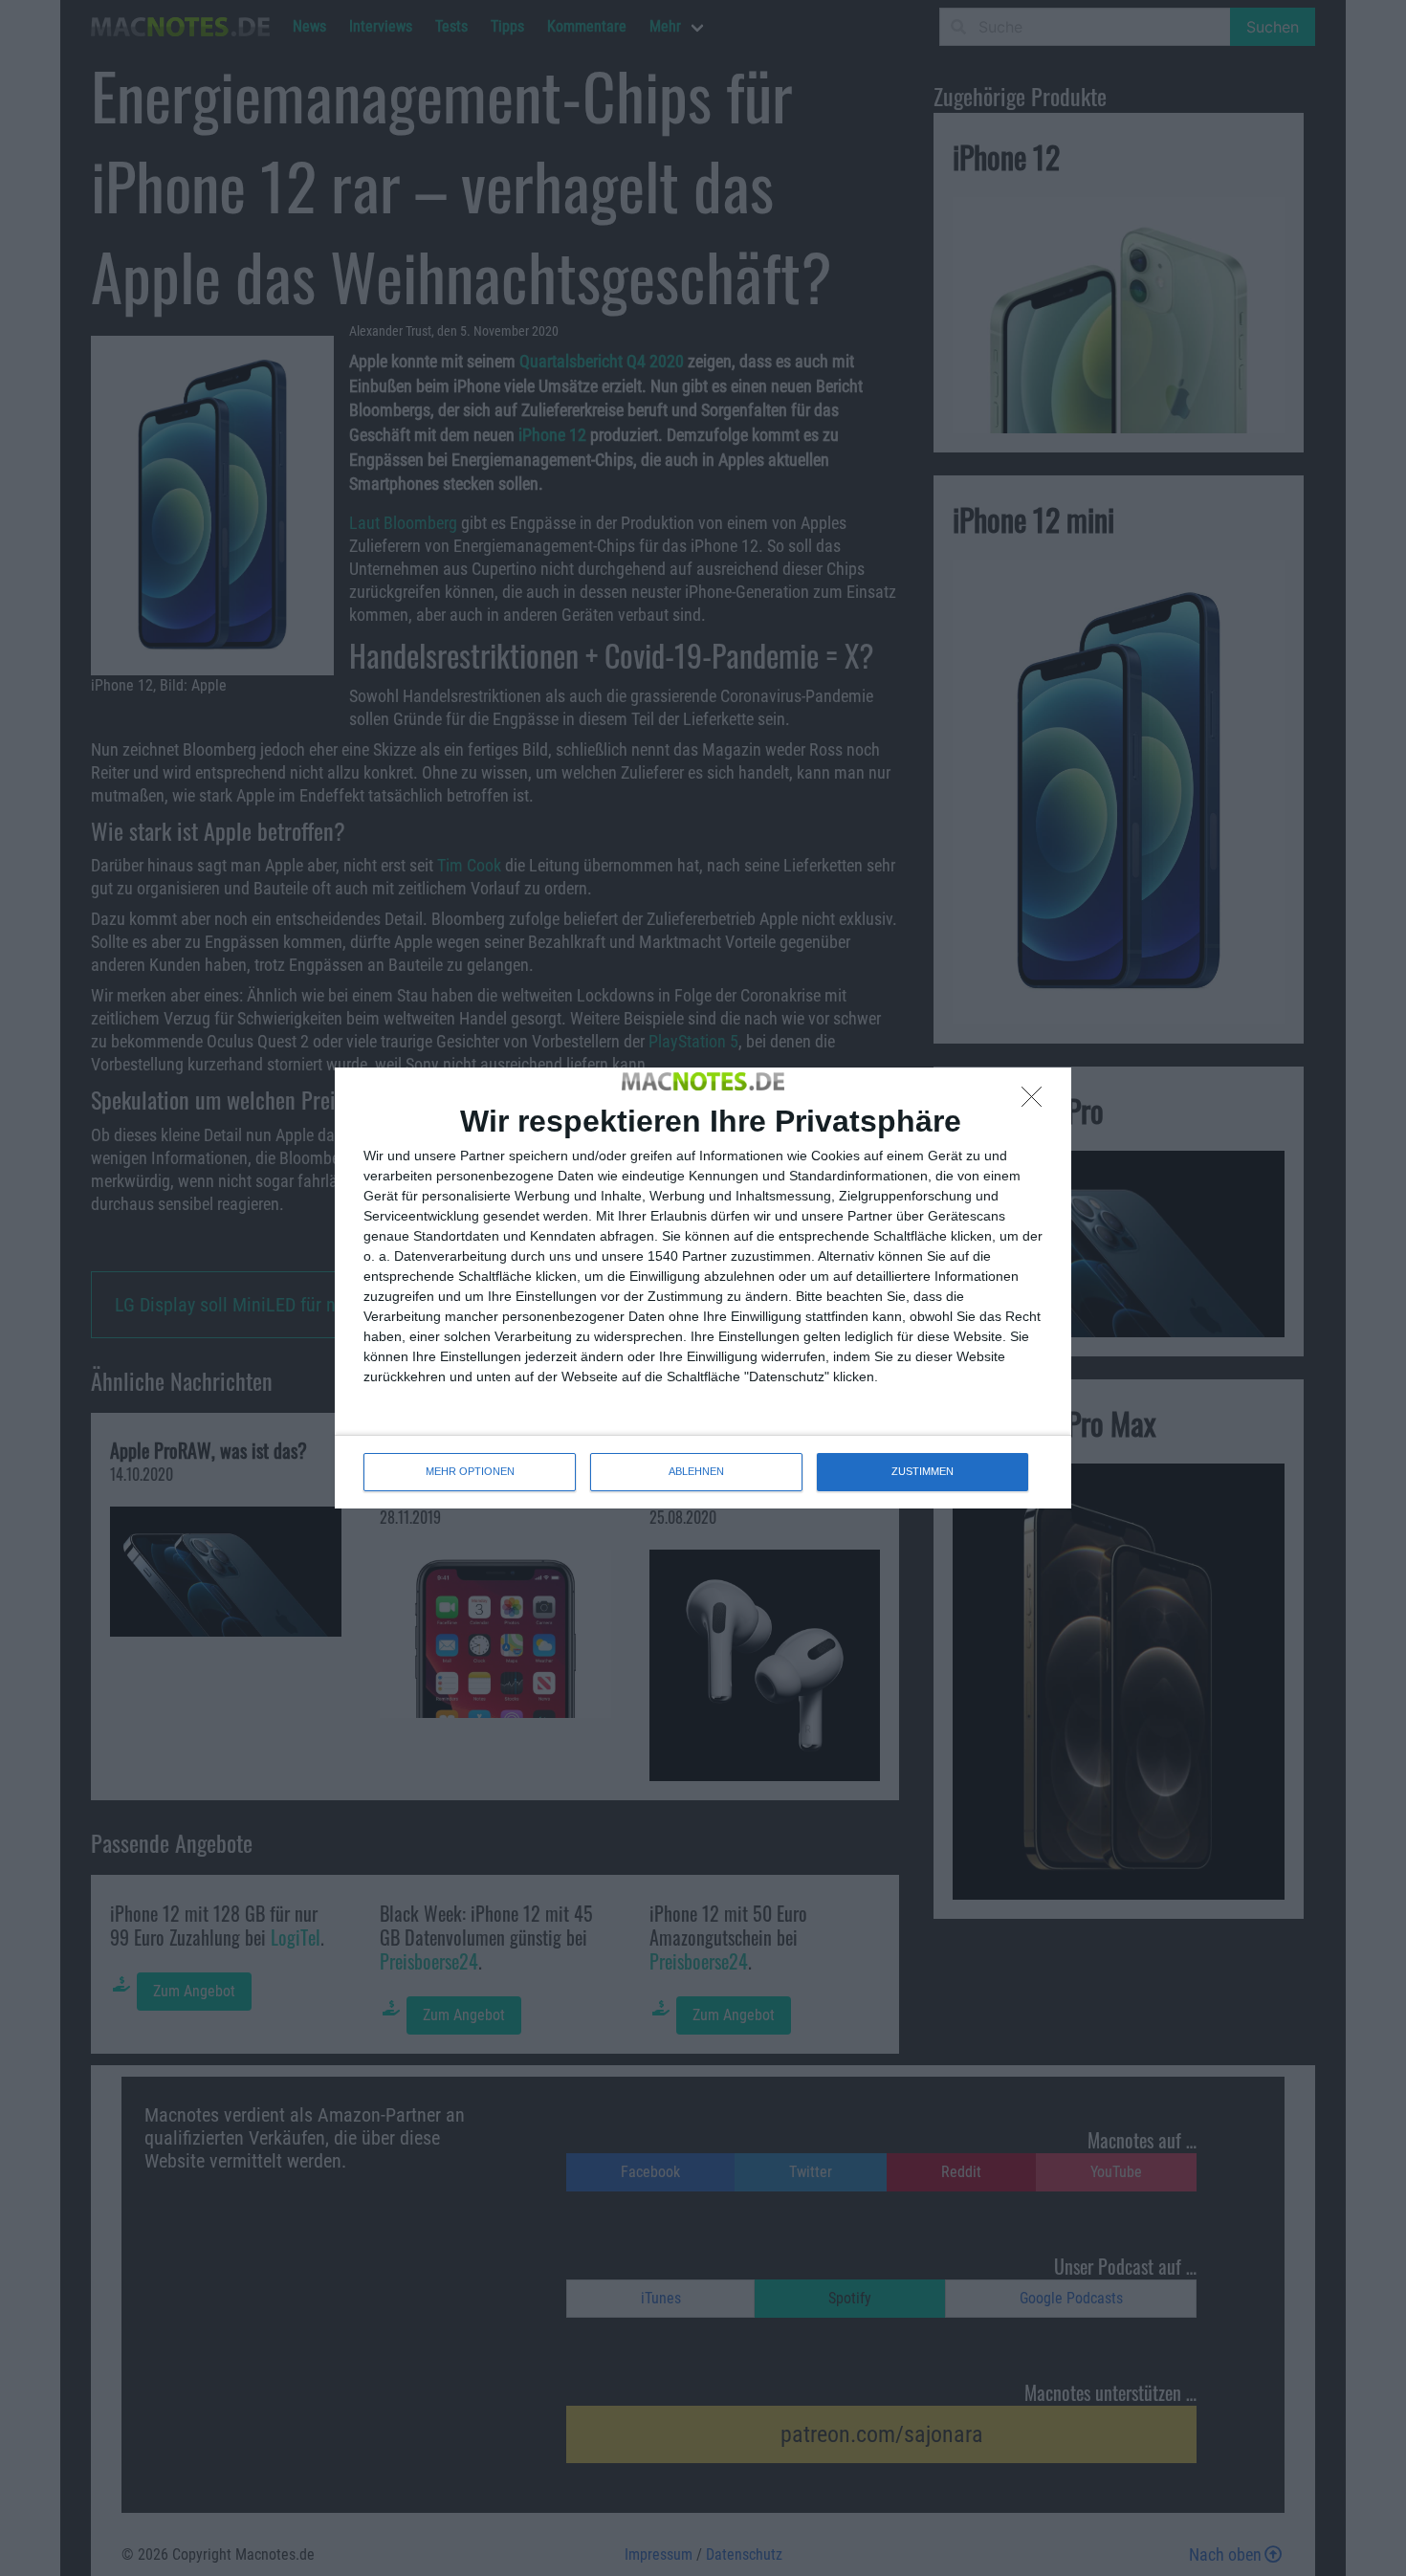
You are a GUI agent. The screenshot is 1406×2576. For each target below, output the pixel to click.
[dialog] (703, 1288)
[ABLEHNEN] (1037, 1102)
